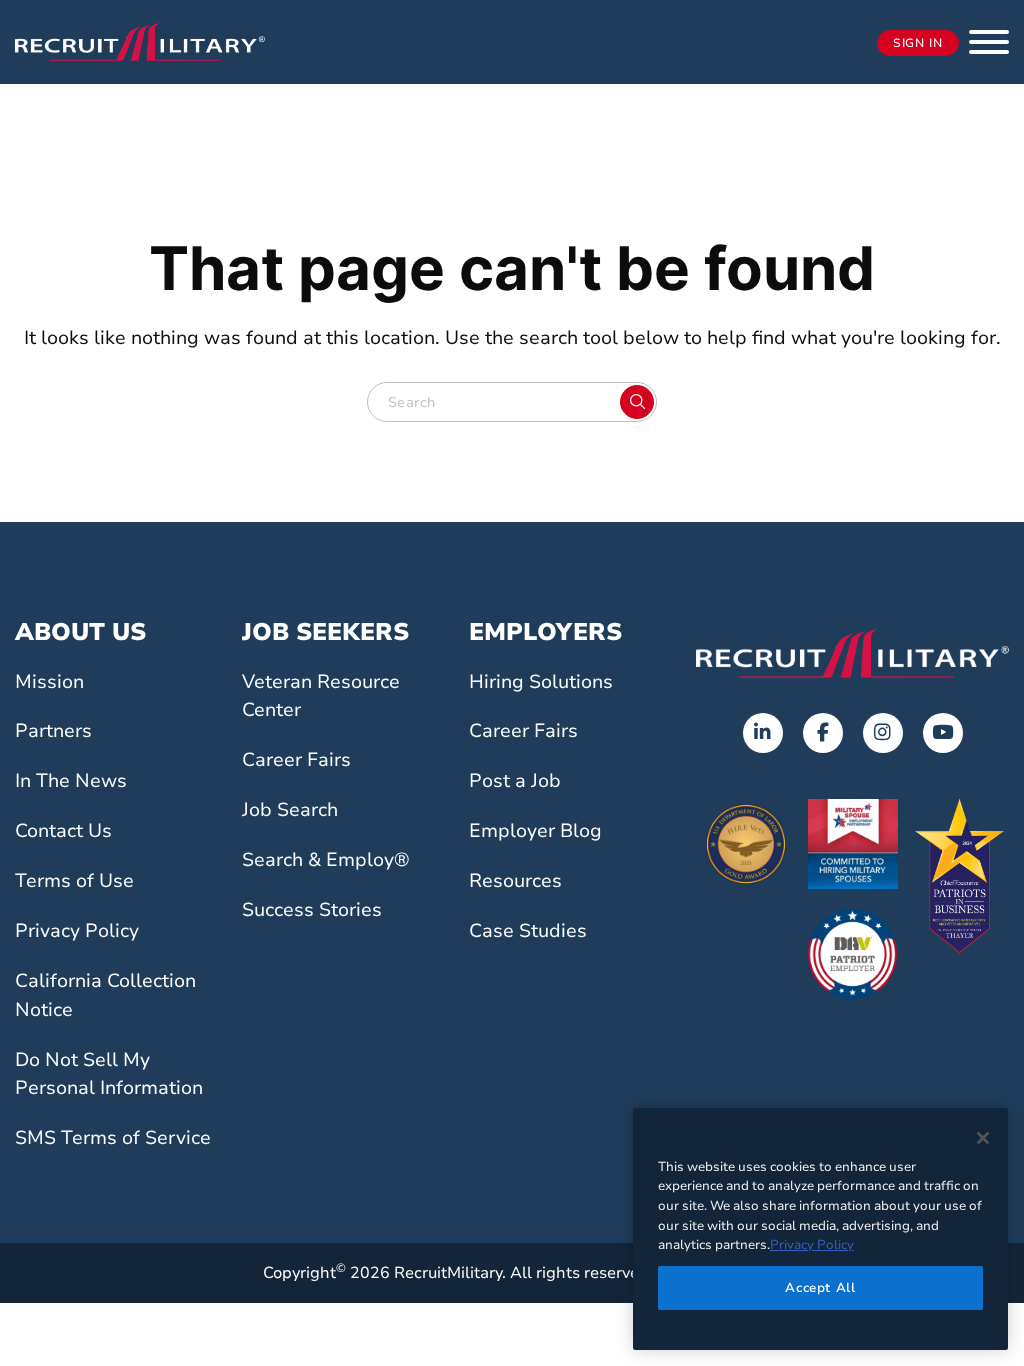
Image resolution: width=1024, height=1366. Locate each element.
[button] (989, 42)
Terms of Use (74, 881)
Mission (49, 682)
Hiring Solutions (541, 682)
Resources (515, 881)
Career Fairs (296, 760)
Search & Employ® (326, 860)
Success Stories (312, 910)
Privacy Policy (77, 931)
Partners (53, 731)
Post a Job (515, 781)
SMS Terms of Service (113, 1138)
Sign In (918, 43)
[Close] (983, 1138)
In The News (71, 781)
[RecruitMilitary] (140, 41)
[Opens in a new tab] (763, 733)
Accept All (820, 1288)
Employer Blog (535, 831)
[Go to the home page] (852, 653)
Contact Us (63, 831)
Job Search (290, 810)
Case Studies (528, 931)
